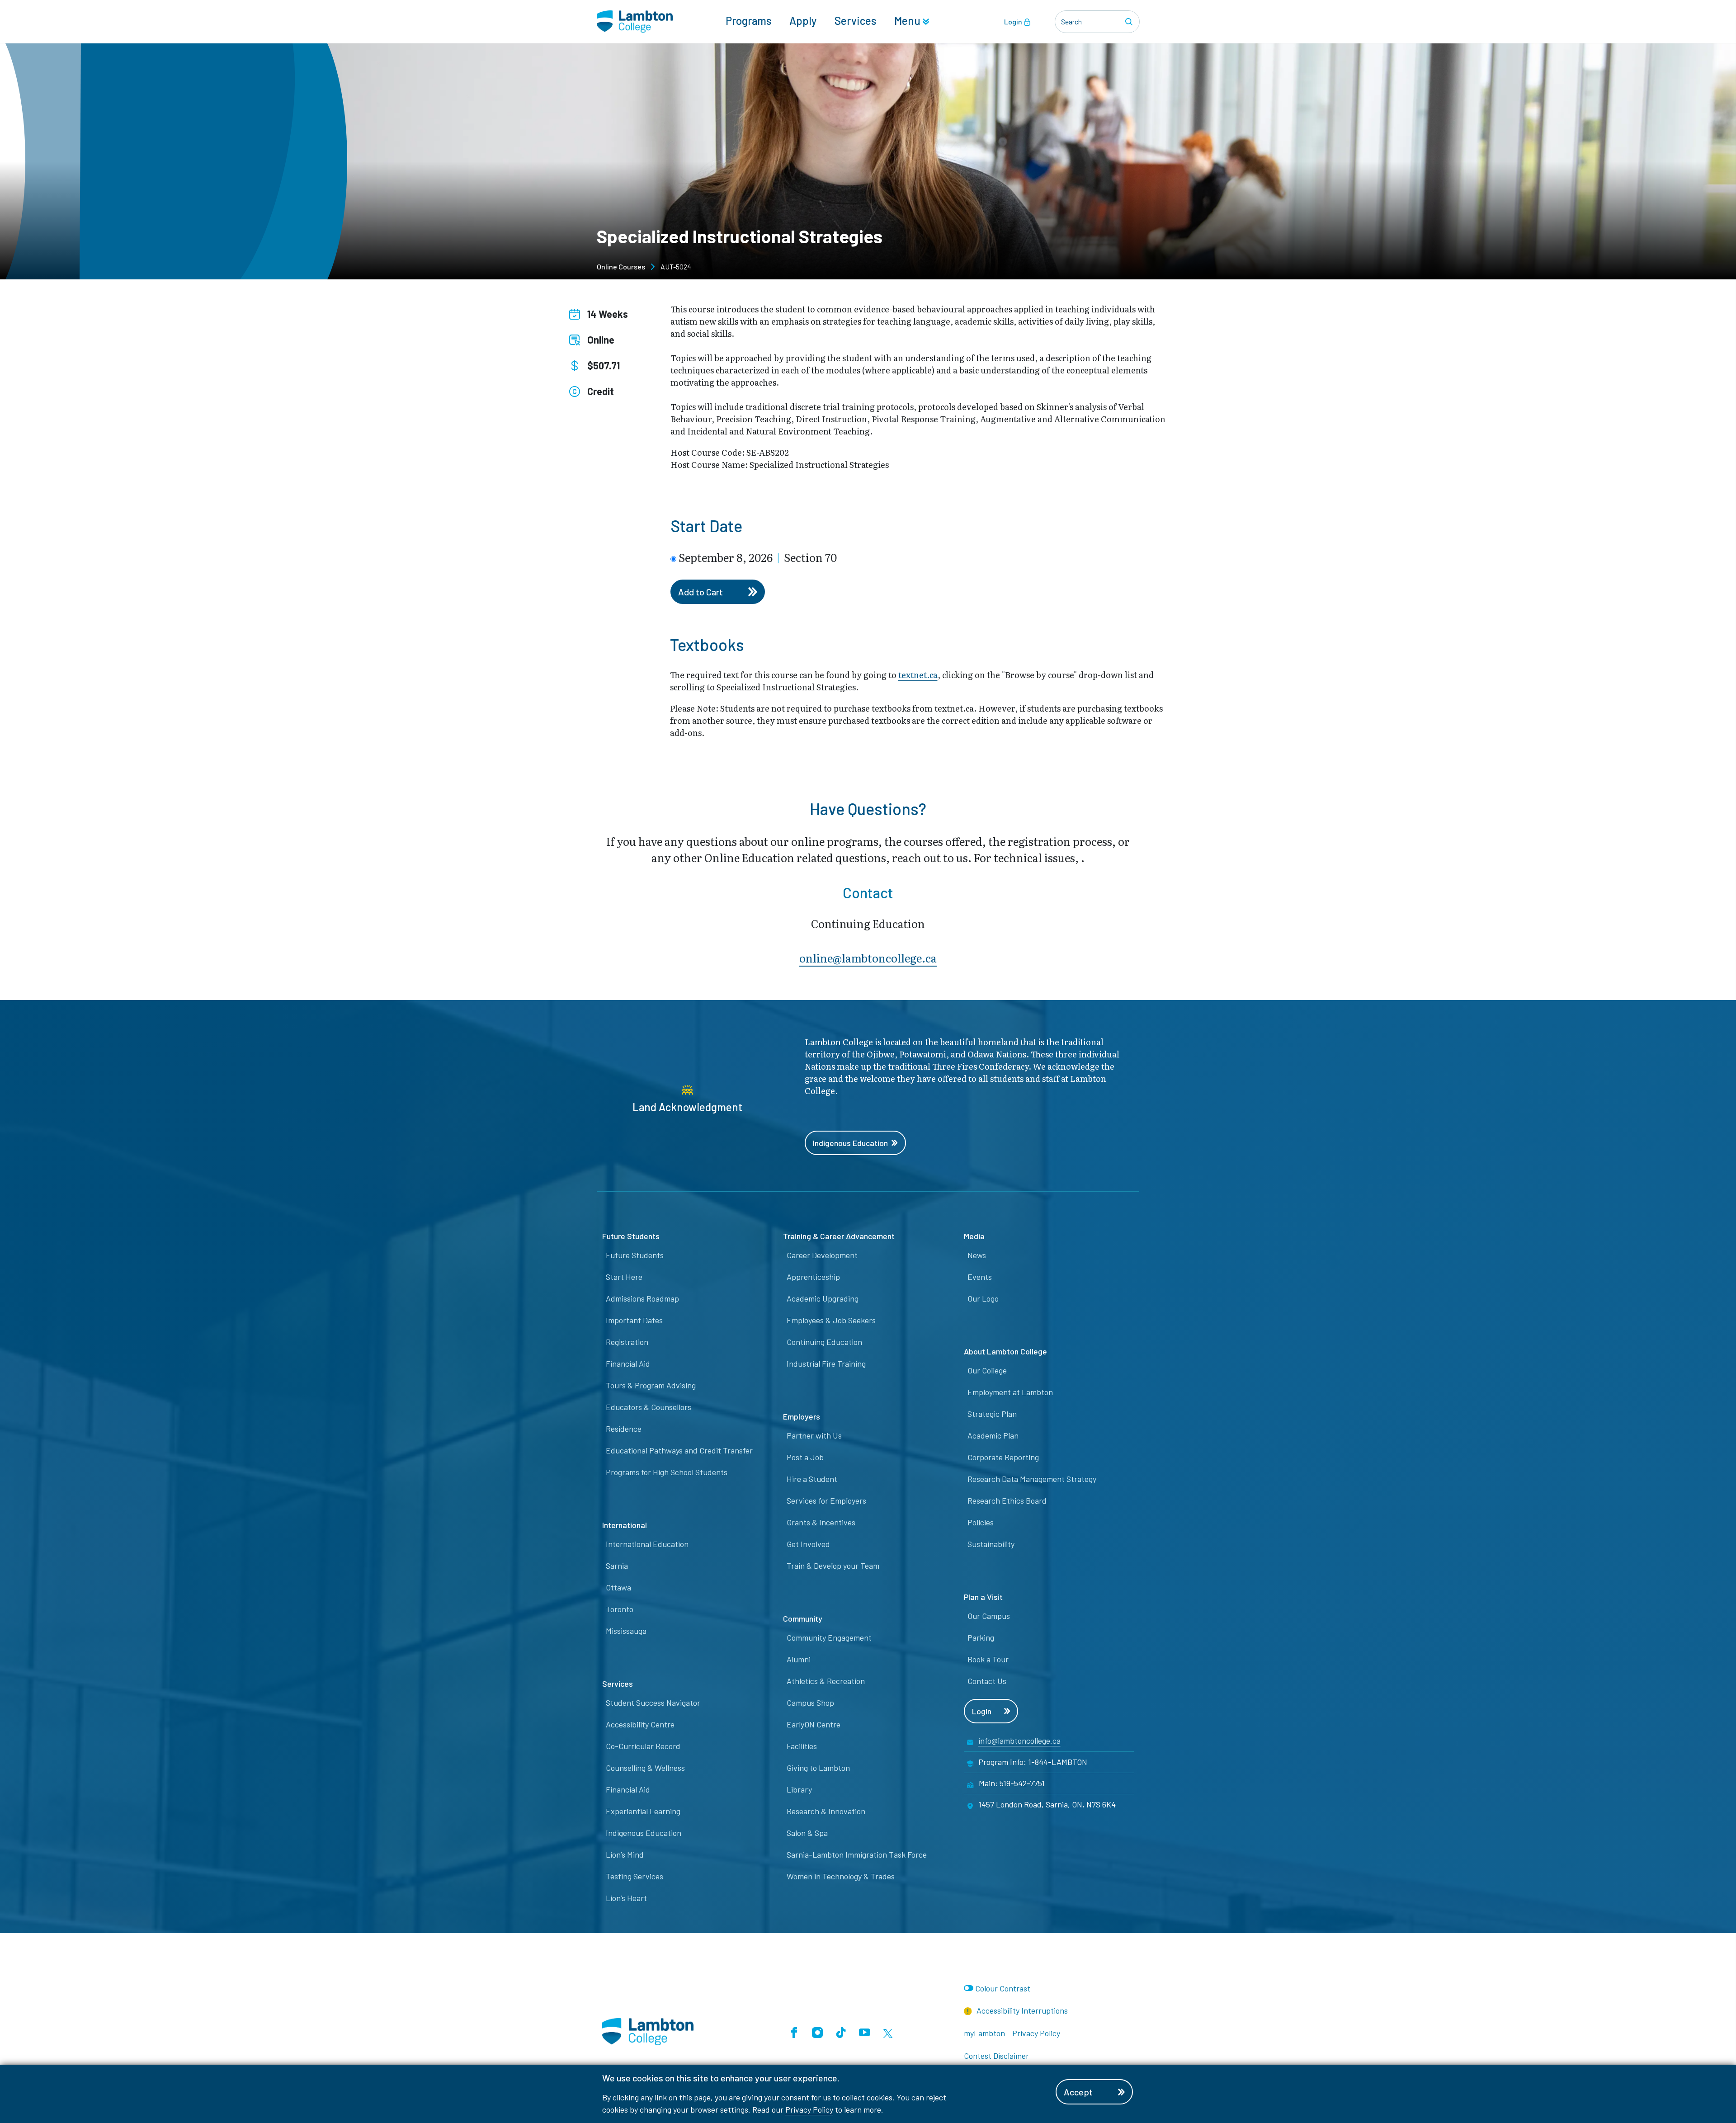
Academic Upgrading (823, 1298)
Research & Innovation (826, 1811)
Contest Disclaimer (996, 2056)
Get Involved (808, 1544)
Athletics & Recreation (826, 1681)
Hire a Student (812, 1479)
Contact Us (987, 1681)
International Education (647, 1544)
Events (980, 1277)
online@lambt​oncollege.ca (868, 958)
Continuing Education (824, 1342)
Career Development (822, 1255)
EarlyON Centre (814, 1724)
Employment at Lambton (1010, 1392)
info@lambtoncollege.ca (1019, 1741)
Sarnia (617, 1566)
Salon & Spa (807, 1833)
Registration (627, 1342)
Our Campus (989, 1616)
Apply (803, 21)
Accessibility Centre (640, 1724)
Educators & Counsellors (649, 1407)
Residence (624, 1429)
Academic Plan (993, 1435)
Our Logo (983, 1298)
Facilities (802, 1746)
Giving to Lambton (818, 1768)
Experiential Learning (643, 1811)
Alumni (799, 1659)
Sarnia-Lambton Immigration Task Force (857, 1854)
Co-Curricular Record (643, 1746)
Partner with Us (814, 1435)
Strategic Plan (992, 1414)
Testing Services (634, 1876)
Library (799, 1789)
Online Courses (621, 267)
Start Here (624, 1277)
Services (855, 21)
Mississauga (626, 1631)
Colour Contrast (1003, 1988)
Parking (981, 1637)
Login (1014, 21)
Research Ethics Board (1007, 1500)
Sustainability (991, 1544)
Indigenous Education (850, 1143)
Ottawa (618, 1587)
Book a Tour (988, 1659)
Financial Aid (628, 1363)
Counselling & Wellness (645, 1768)
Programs (748, 21)
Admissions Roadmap (642, 1298)
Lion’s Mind (625, 1854)
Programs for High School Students (667, 1472)
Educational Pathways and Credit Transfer (679, 1450)
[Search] (1130, 22)
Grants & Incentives (821, 1522)
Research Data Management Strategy (1032, 1479)
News (977, 1255)
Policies (981, 1522)
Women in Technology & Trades (841, 1876)
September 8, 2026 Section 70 (758, 557)
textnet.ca (918, 675)
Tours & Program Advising (651, 1385)
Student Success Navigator (653, 1703)
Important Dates (634, 1320)
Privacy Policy (809, 2109)
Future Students (635, 1255)
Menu (908, 21)
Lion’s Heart (626, 1898)
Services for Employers (826, 1500)
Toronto (620, 1609)
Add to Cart (701, 592)
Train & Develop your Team (833, 1566)
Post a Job (805, 1457)
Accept (1078, 2092)
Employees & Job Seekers (831, 1320)
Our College (987, 1370)
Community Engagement (829, 1637)
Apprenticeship (813, 1277)
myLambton (984, 2033)
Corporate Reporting (1003, 1457)
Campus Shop (810, 1703)
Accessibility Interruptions (1021, 2010)
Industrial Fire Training (826, 1363)
